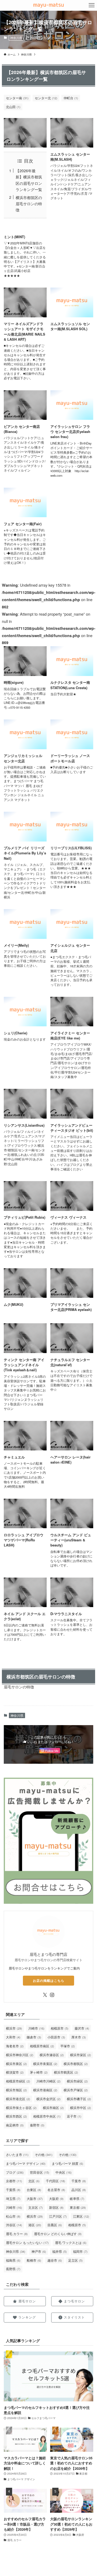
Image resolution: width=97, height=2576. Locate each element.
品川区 (79, 2190)
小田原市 (56, 2037)
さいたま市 (17, 2154)
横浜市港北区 (18, 2099)
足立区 (75, 2260)
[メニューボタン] (92, 5)
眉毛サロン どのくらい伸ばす (58, 2234)
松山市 (13, 2216)
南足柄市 (15, 2125)
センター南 (17, 98)
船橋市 (34, 2260)
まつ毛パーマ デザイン (26, 2163)
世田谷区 (40, 2172)
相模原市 (60, 2028)
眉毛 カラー (17, 2234)
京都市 (14, 2181)
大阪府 (56, 2198)
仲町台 (71, 98)
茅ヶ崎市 (39, 2072)
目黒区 (55, 2225)
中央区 (64, 2172)
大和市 (13, 2037)
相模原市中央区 (47, 2116)
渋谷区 (14, 2225)
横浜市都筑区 (76, 2064)
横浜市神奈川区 (20, 2055)
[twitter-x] (45, 1995)
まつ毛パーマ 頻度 (67, 2163)
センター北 (46, 98)
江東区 (81, 2216)
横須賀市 (15, 2072)
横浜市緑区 (77, 2081)
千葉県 (13, 2190)
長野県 (13, 2269)
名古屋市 (56, 2190)
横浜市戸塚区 (76, 2090)
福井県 (60, 2251)
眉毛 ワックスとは (71, 2242)
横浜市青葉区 (45, 2064)
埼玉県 (13, 2198)
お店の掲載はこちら (49, 1980)
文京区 (36, 2207)
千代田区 (56, 2181)
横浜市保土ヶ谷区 (21, 2108)
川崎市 (36, 2028)
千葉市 (79, 2181)
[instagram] (52, 1995)
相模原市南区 (42, 2046)
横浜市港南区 (45, 2090)
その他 (44, 2154)
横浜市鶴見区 (66, 2072)
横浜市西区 (16, 2116)
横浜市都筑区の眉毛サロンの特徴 (29, 203)
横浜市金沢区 (48, 2099)
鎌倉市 (34, 2037)
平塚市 (68, 2046)
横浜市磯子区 (79, 2099)
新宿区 (56, 2207)
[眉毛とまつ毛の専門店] (49, 5)
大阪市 (35, 2198)
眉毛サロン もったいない (27, 2242)
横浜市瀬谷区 (52, 2055)
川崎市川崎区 (48, 2081)
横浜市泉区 (16, 2064)
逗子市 (74, 2116)
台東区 (34, 2190)
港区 (35, 2225)
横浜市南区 (53, 2108)
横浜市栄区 (81, 2055)
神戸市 (39, 2251)
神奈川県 (16, 38)
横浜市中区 (81, 2108)
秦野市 (37, 2125)
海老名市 (15, 2046)
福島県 (13, 2260)
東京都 (78, 2207)
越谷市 (55, 2260)
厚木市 (79, 2037)
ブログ (15, 2172)
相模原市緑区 (18, 2081)
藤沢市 (82, 2028)
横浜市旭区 (16, 2090)
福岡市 (80, 2251)
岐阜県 (77, 2198)
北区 (34, 2181)
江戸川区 (58, 2216)
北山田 (13, 107)
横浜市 (14, 2028)
